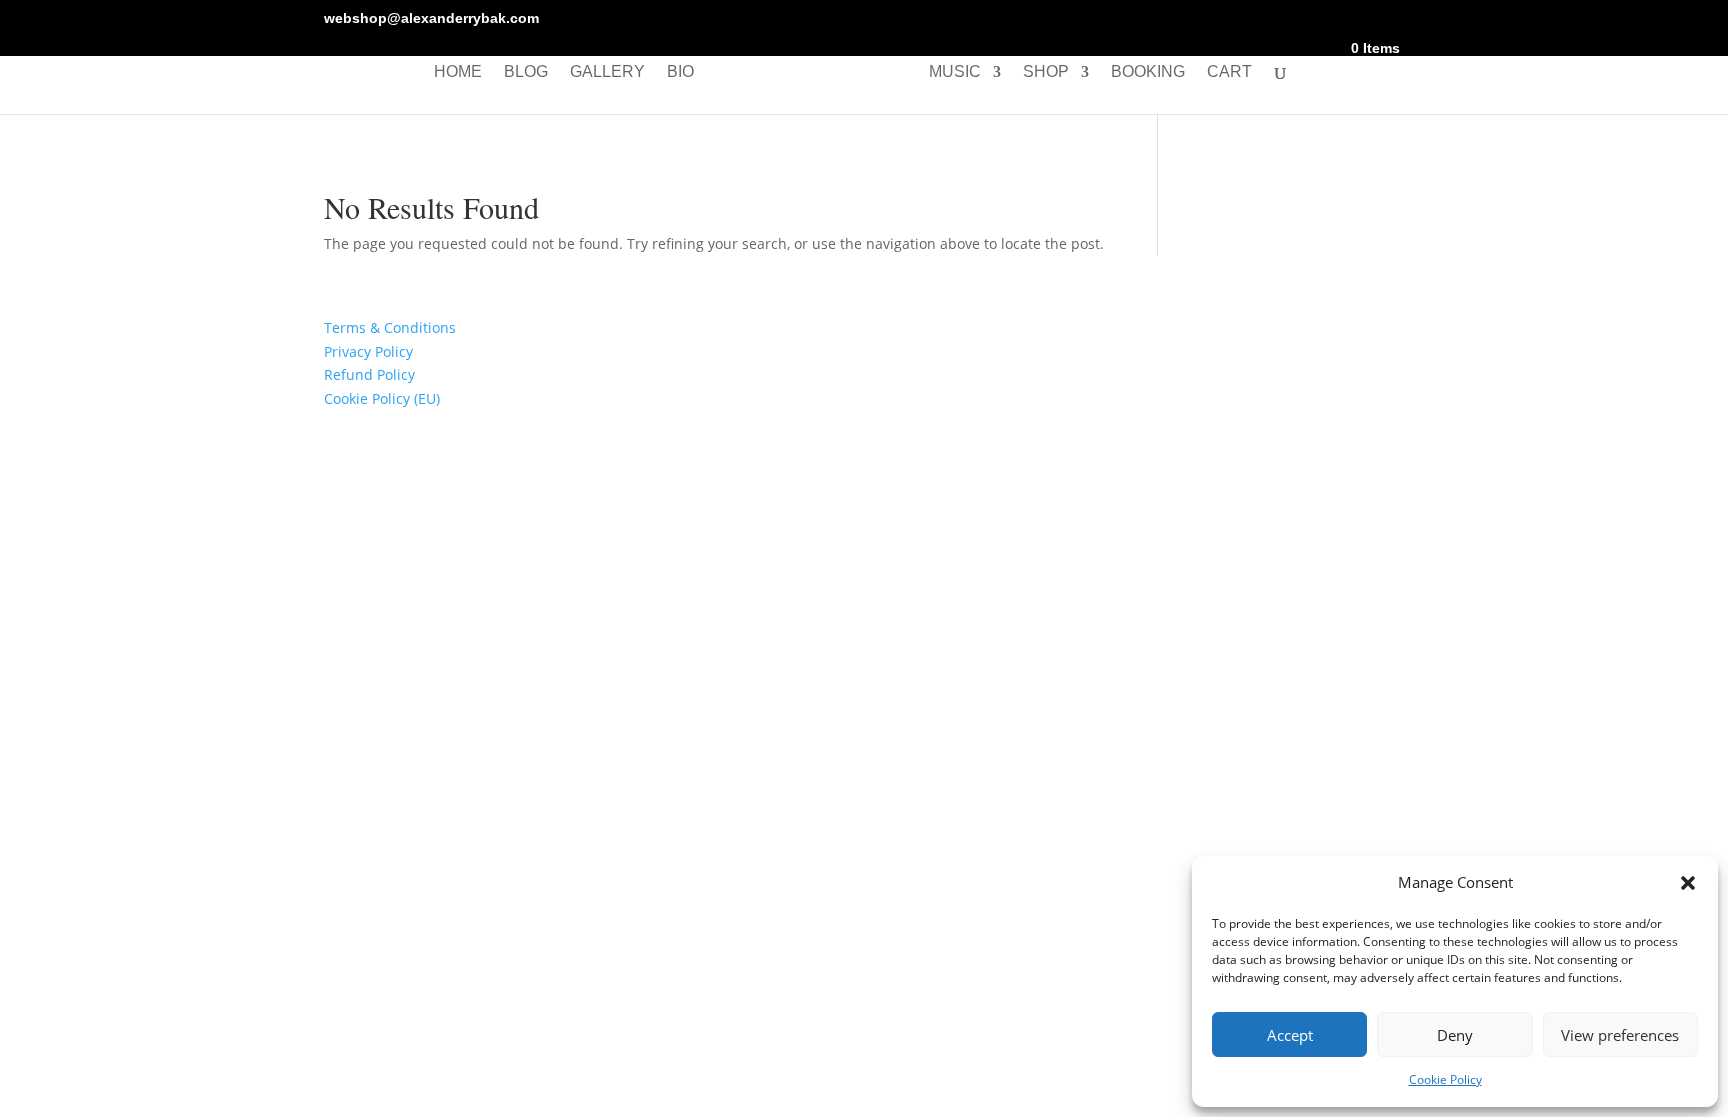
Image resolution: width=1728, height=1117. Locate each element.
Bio (680, 72)
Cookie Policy (1445, 1079)
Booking (1148, 72)
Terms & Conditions (390, 327)
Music (955, 72)
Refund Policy (369, 374)
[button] (1688, 883)
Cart (1229, 72)
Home (458, 72)
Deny (1455, 1035)
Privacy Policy (368, 351)
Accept (1290, 1035)
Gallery (607, 72)
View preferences (1620, 1035)
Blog (526, 72)
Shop (1046, 72)
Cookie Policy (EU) (382, 398)
